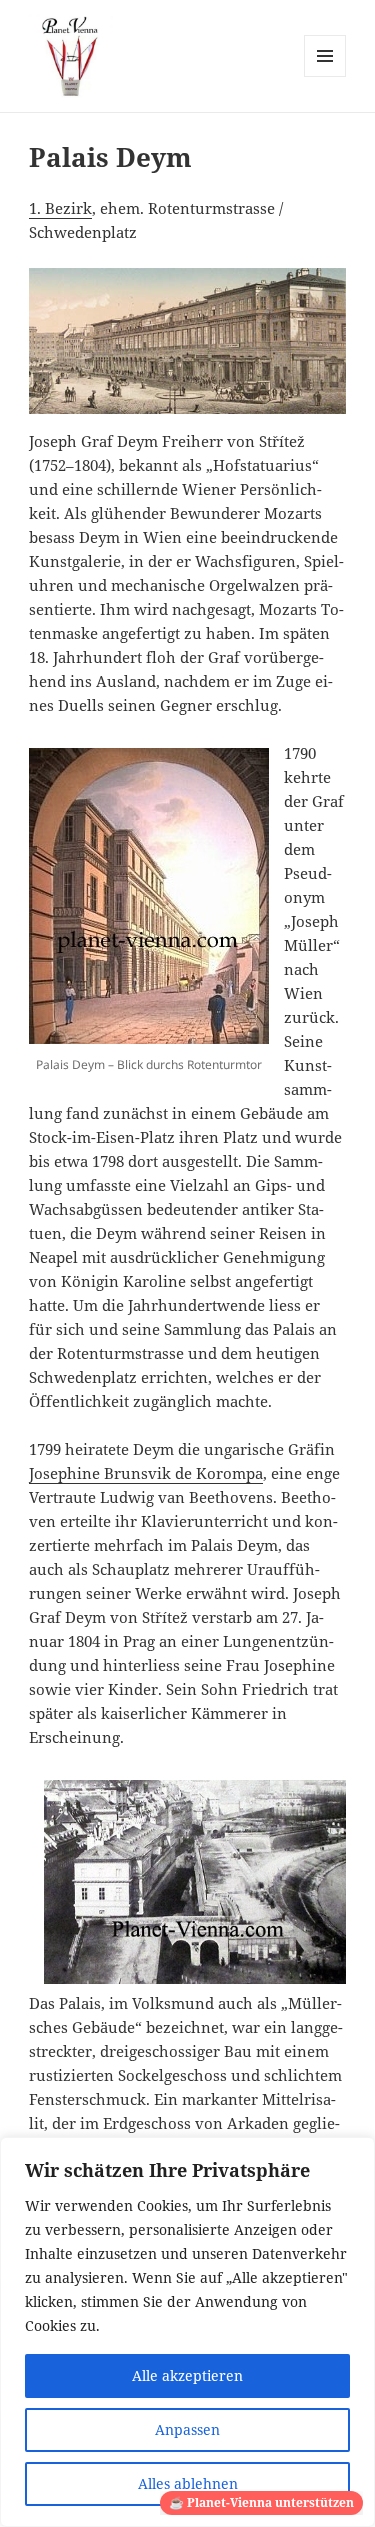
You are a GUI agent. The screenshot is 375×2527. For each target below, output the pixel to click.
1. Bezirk (60, 208)
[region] (187, 2332)
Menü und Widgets (325, 76)
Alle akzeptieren (187, 2375)
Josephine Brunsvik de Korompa (146, 1473)
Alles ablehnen (188, 2483)
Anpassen (187, 2429)
